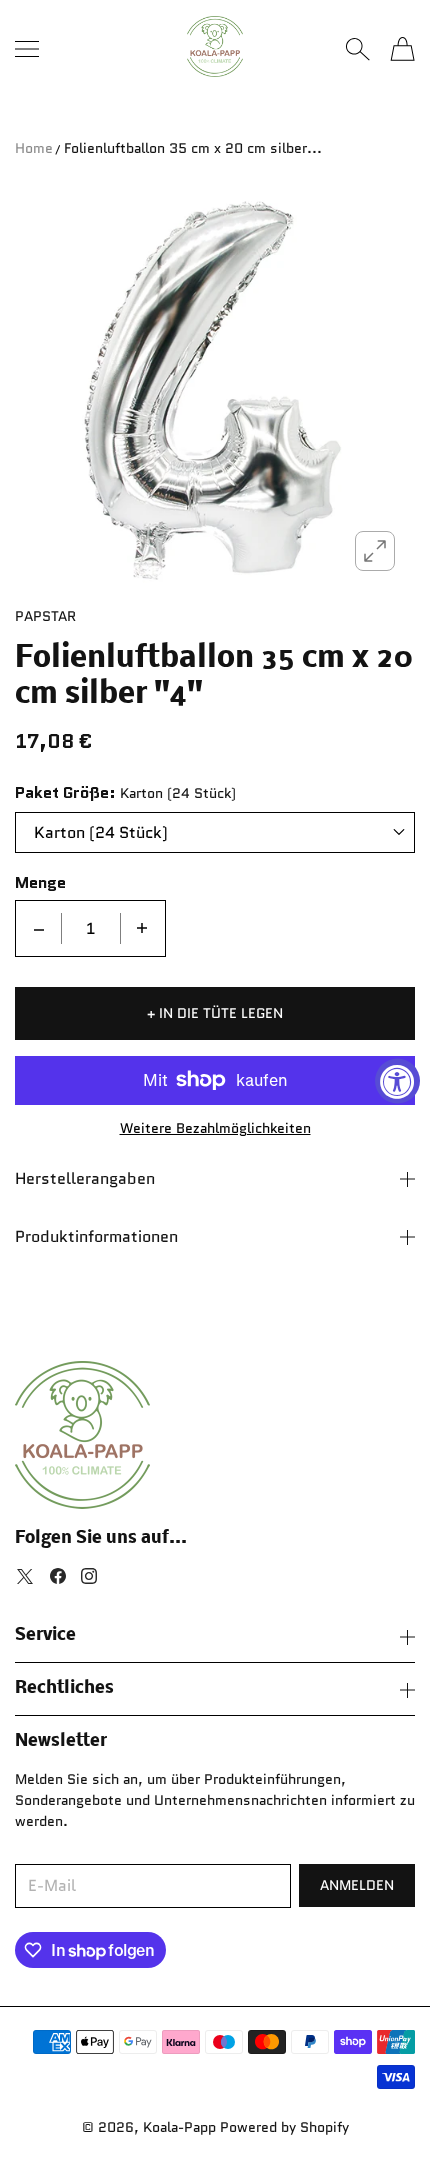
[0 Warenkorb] (402, 49)
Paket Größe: (65, 793)
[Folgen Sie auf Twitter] (25, 1576)
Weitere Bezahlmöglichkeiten (215, 1128)
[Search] (357, 49)
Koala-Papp (179, 2127)
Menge (40, 883)
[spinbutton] (91, 928)
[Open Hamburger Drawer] (27, 49)
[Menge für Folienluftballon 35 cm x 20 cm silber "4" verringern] (39, 928)
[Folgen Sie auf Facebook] (58, 1576)
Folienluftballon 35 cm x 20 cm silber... (193, 148)
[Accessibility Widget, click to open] (397, 1080)
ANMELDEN (357, 1885)
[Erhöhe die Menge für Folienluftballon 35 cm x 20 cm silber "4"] (142, 928)
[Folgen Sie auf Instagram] (89, 1576)
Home (34, 148)
